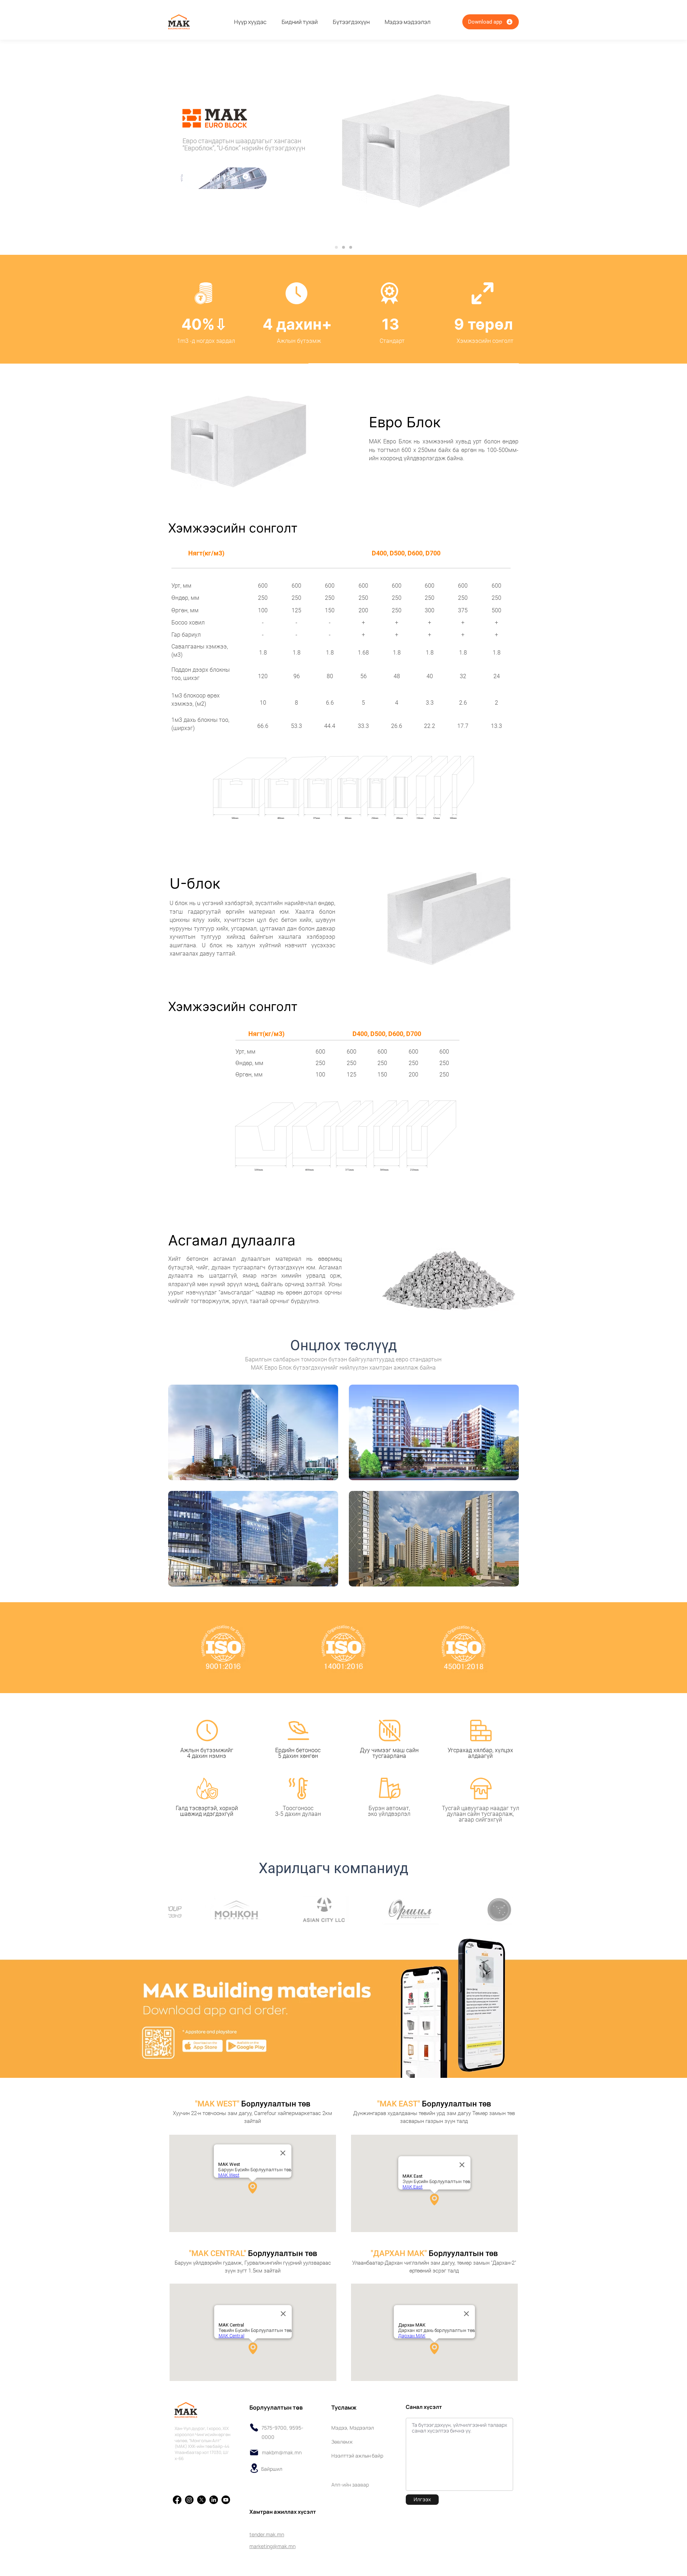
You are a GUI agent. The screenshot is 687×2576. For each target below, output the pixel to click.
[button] (351, 22)
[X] (201, 2500)
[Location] (254, 2468)
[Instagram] (189, 2500)
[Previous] (31, 137)
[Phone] (254, 2427)
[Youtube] (226, 2500)
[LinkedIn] (214, 2500)
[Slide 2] (343, 247)
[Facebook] (177, 2500)
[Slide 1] (336, 247)
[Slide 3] (351, 247)
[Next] (656, 137)
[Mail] (254, 2453)
